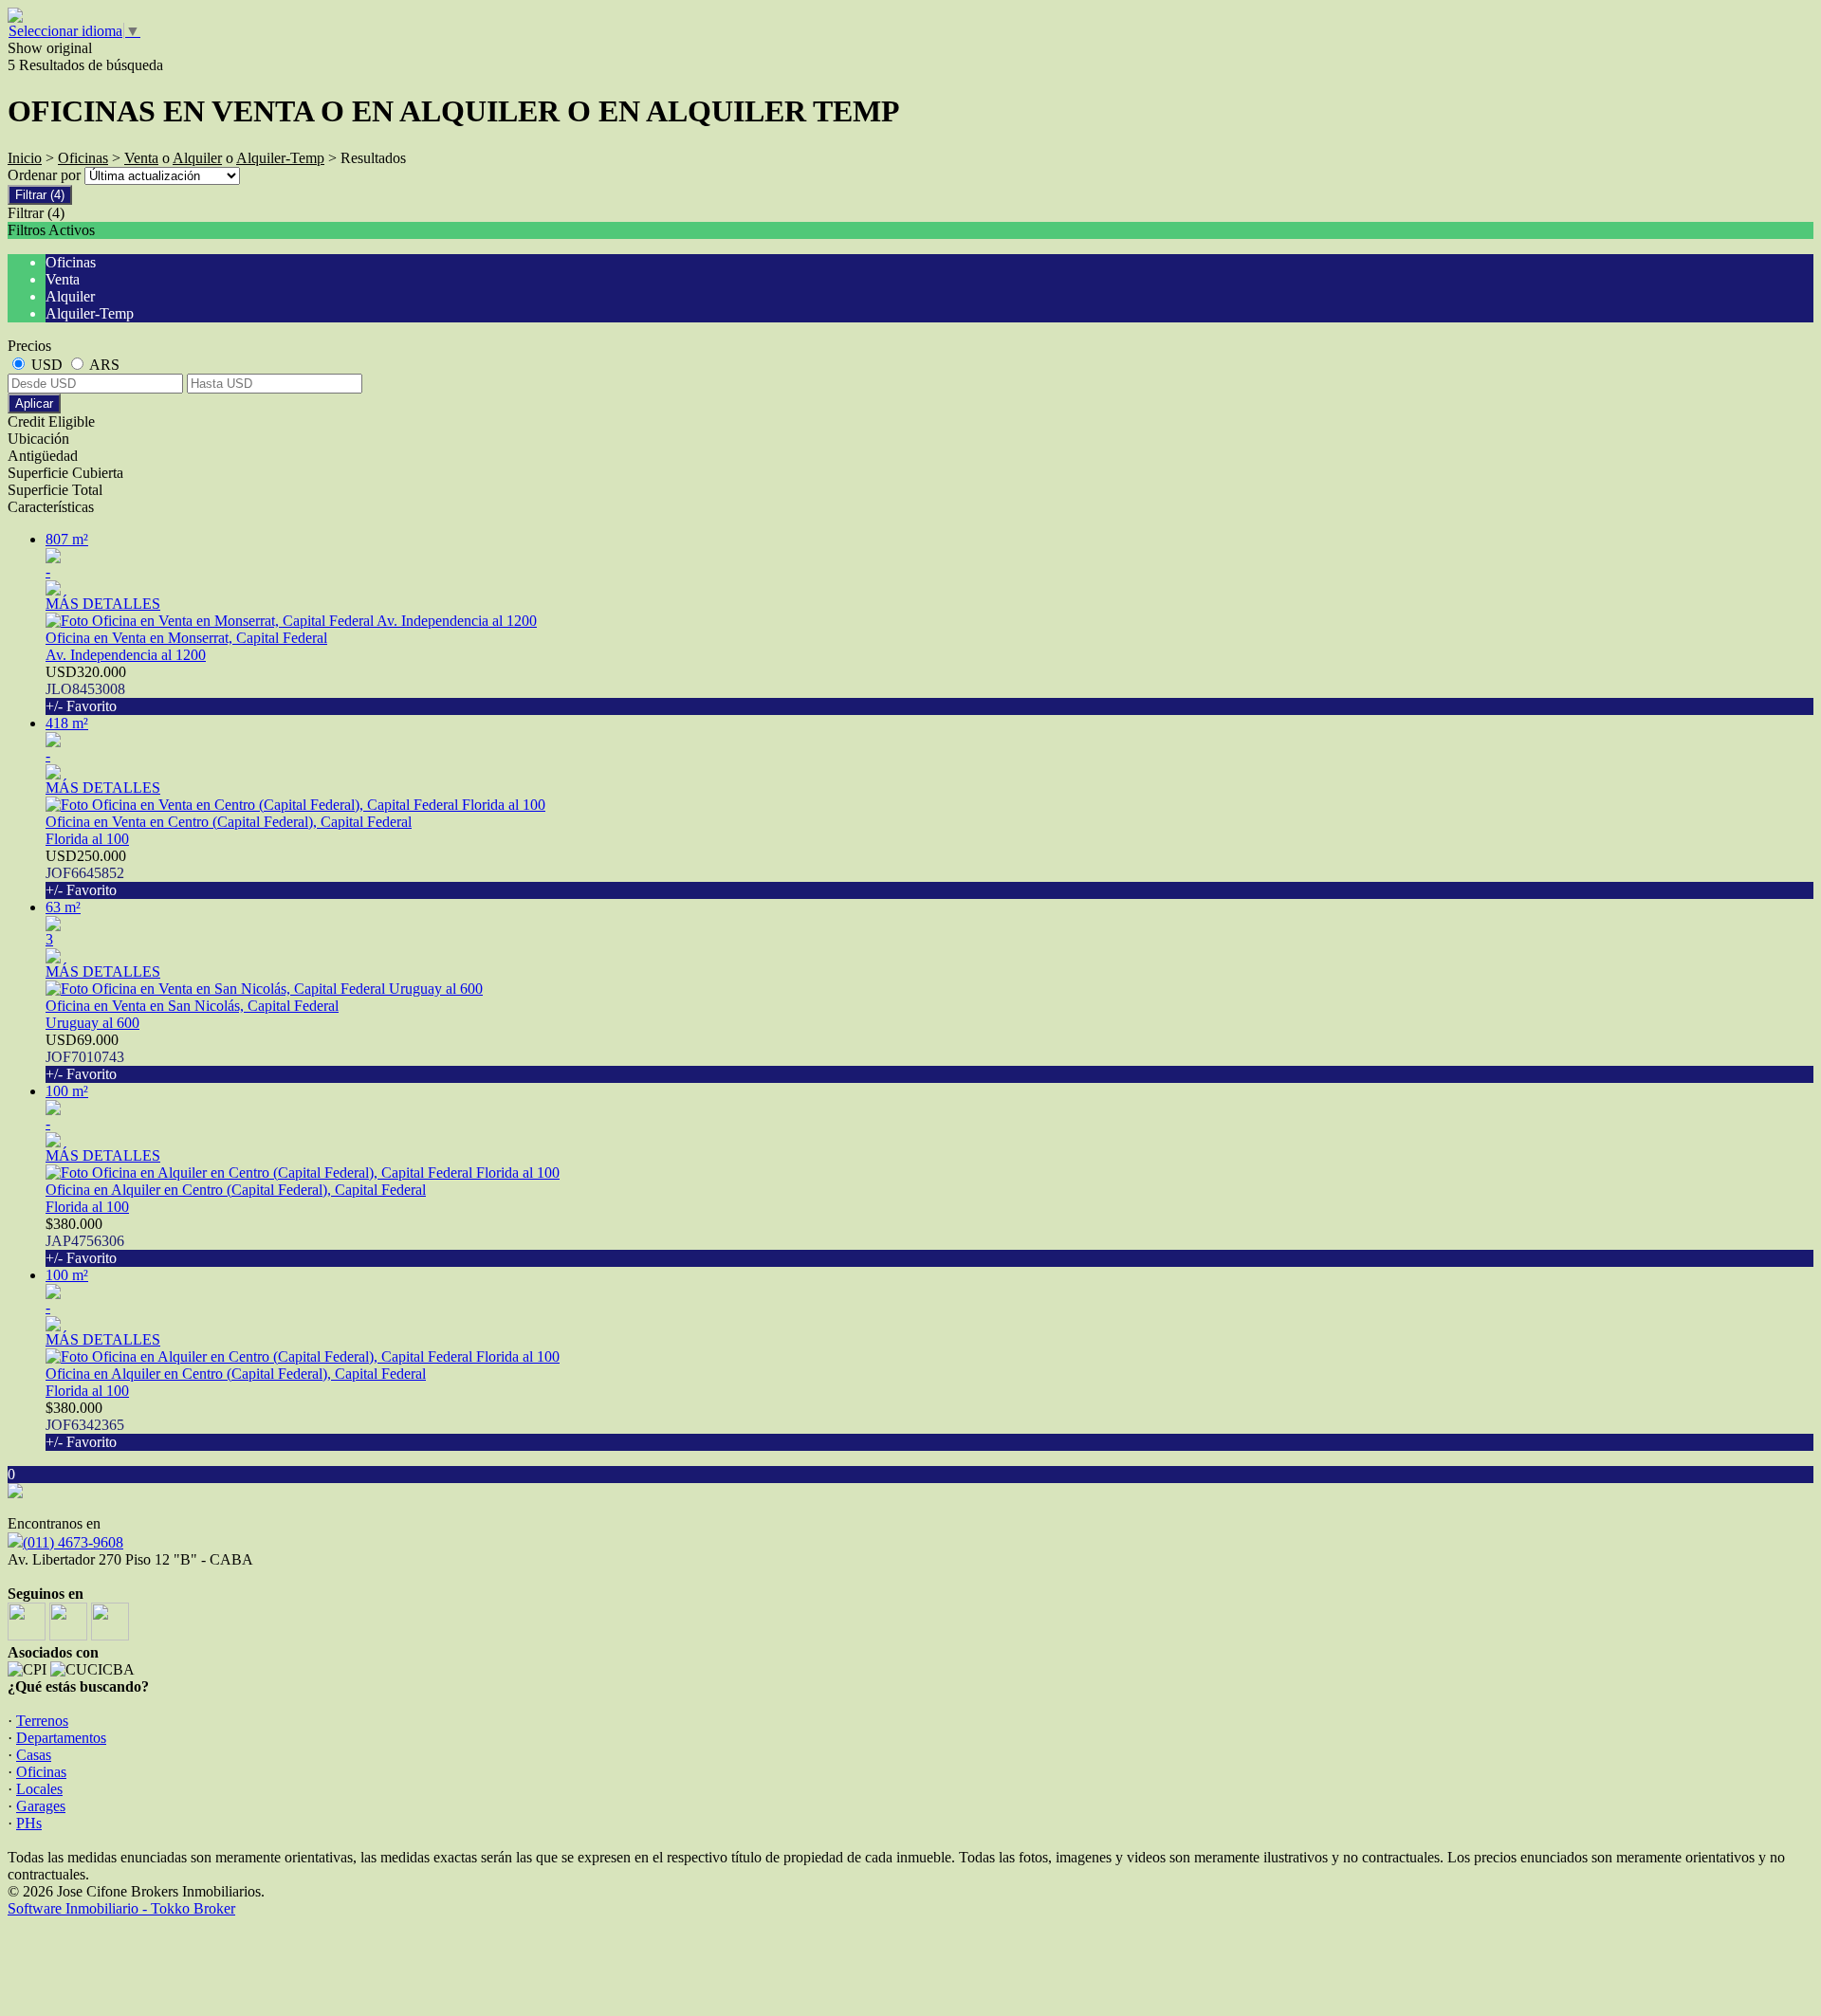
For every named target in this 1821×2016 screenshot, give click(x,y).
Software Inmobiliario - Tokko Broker (121, 1908)
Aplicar (34, 403)
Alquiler (197, 158)
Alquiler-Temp (280, 158)
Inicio (25, 158)
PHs (29, 1823)
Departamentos (61, 1738)
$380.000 (85, 1241)
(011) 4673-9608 (73, 1542)
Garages (41, 1806)
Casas (34, 1755)
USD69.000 (85, 1057)
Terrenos (42, 1721)
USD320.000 (86, 689)
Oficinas (83, 158)
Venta (141, 158)
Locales (39, 1789)
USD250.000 (86, 873)
